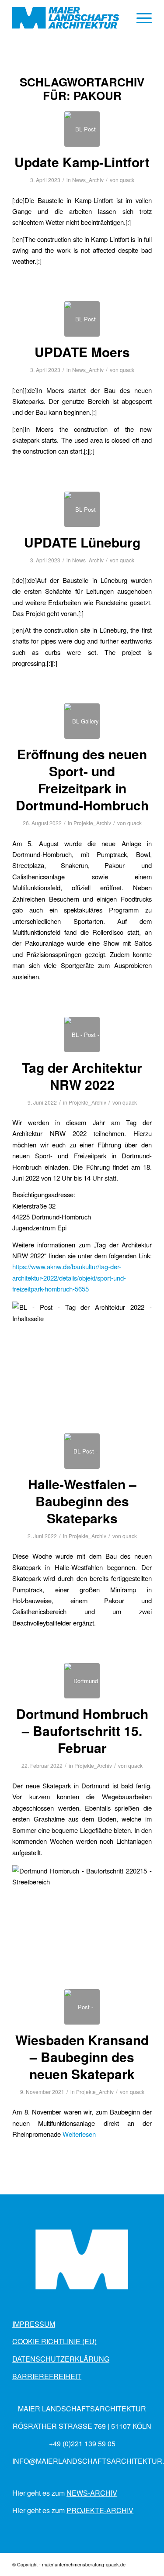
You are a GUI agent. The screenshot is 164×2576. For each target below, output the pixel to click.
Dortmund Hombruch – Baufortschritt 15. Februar (82, 1731)
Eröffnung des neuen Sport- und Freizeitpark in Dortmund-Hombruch (82, 779)
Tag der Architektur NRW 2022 (82, 1076)
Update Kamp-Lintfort (82, 162)
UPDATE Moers (82, 352)
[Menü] (140, 18)
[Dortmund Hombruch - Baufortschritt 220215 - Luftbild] (82, 1681)
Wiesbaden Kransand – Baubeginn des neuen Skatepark (82, 2057)
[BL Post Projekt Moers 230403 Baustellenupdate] (82, 319)
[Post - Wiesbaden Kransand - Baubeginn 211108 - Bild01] (82, 2007)
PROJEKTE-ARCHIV (100, 2510)
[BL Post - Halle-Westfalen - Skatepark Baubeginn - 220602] (82, 1451)
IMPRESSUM (34, 2324)
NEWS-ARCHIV (92, 2493)
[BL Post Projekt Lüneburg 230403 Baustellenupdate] (82, 509)
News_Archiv (88, 180)
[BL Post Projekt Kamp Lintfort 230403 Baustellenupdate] (82, 129)
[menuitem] (140, 18)
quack (127, 180)
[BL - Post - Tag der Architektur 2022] (82, 1035)
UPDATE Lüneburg (82, 542)
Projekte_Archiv (92, 823)
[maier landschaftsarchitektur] (68, 18)
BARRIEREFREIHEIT (47, 2376)
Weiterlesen (79, 2134)
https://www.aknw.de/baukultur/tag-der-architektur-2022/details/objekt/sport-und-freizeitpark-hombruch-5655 (69, 1278)
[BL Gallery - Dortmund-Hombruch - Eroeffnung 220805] (82, 721)
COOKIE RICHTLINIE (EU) (54, 2341)
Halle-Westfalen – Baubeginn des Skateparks (82, 1501)
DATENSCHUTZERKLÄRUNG (61, 2359)
